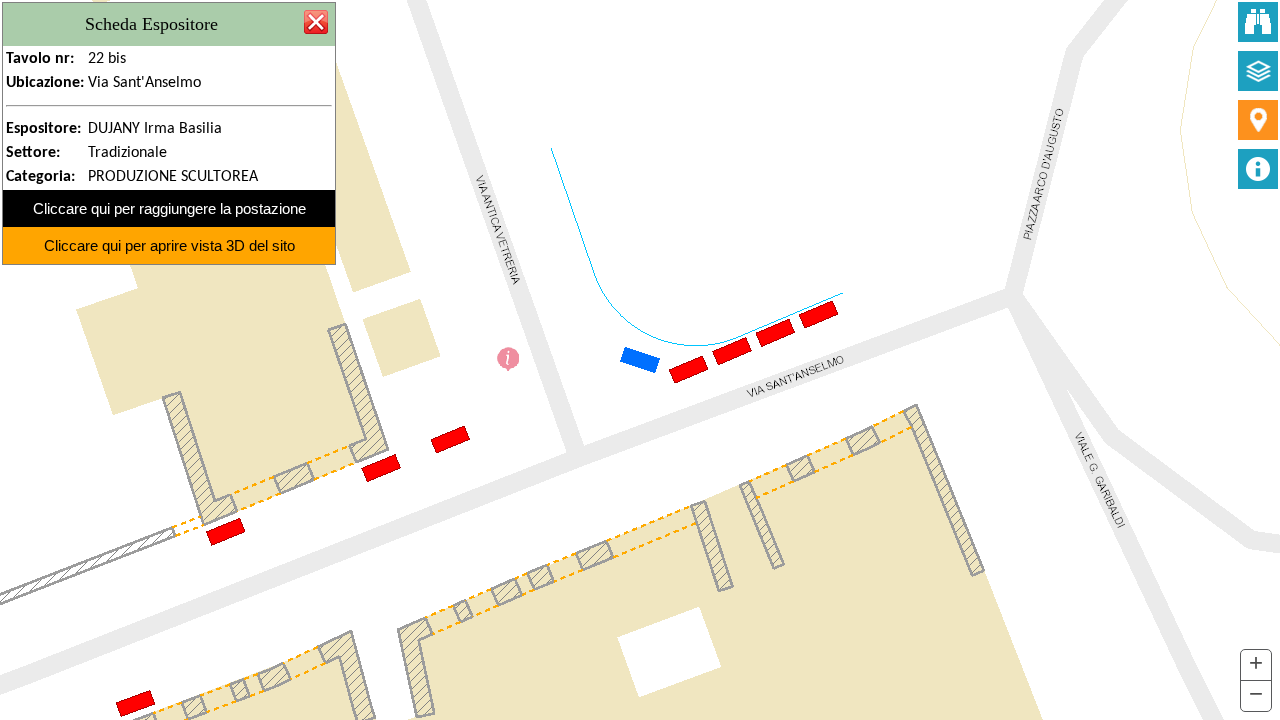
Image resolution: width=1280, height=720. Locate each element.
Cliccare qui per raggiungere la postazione (169, 208)
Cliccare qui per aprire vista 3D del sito (169, 245)
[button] (1256, 665)
